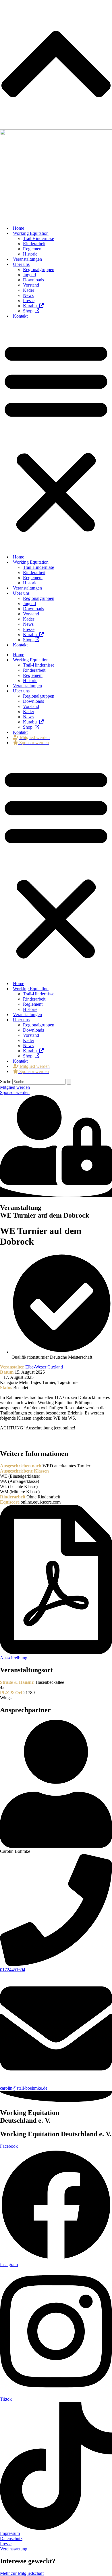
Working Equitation (31, 233)
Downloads (33, 280)
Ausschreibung (14, 1658)
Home (19, 228)
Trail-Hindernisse (39, 665)
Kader (29, 290)
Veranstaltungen (27, 259)
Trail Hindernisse (38, 238)
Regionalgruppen (39, 269)
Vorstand (31, 285)
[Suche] (69, 1082)
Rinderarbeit (34, 244)
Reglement (33, 249)
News (28, 295)
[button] (56, 437)
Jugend (29, 275)
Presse (29, 301)
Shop (29, 311)
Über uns (21, 264)
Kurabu (31, 306)
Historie (30, 254)
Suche (6, 1081)
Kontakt (20, 316)
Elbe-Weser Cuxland (44, 1367)
